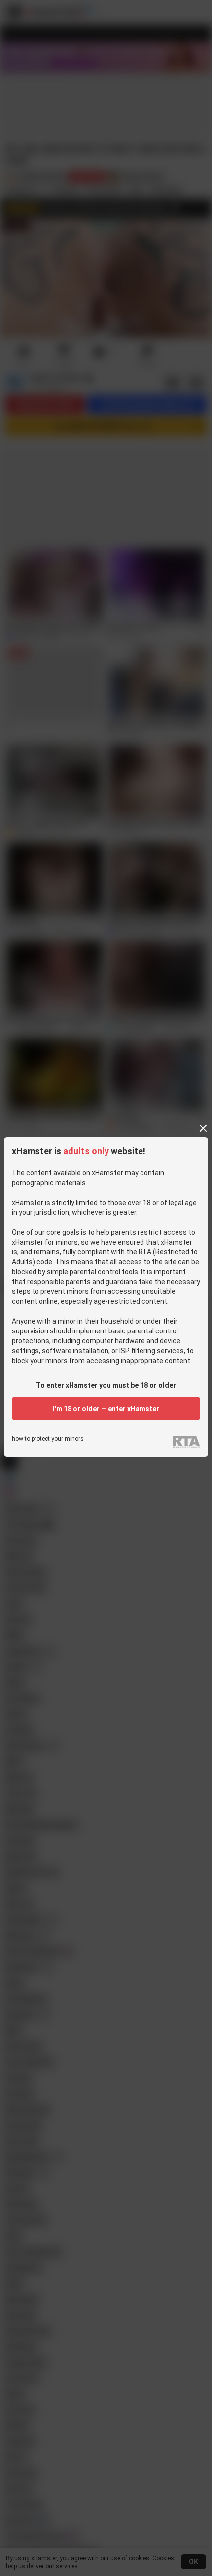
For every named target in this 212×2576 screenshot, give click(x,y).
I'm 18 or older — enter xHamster (106, 1409)
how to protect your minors (48, 1439)
